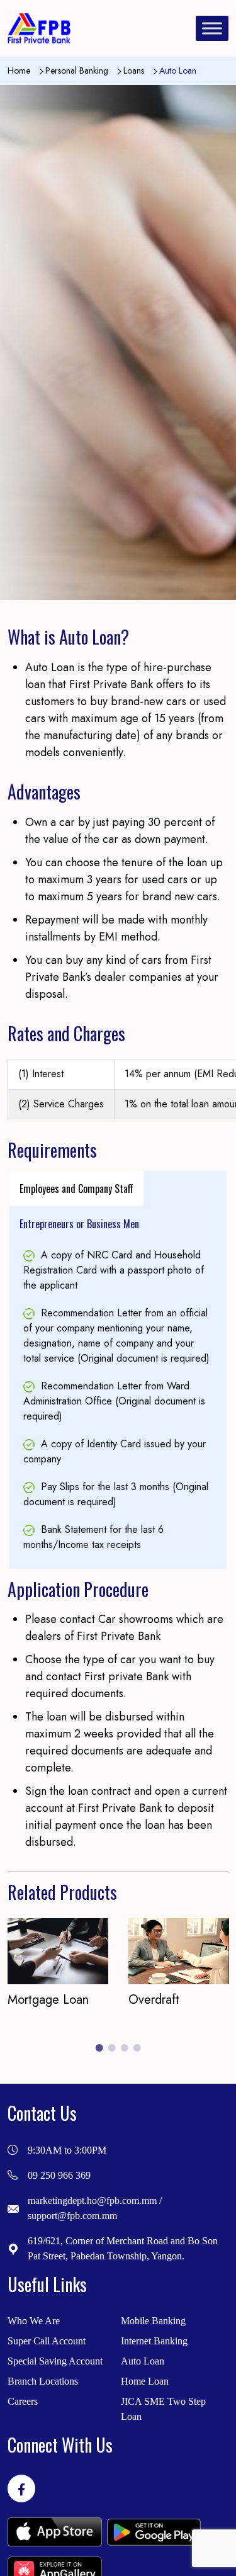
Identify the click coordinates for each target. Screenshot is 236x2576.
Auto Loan (143, 2361)
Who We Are (34, 2321)
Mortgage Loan (48, 2000)
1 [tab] (99, 2048)
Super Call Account (47, 2341)
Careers (23, 2401)
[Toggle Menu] (212, 28)
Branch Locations (43, 2381)
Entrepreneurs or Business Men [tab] (79, 1224)
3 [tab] (125, 2048)
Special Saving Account (55, 2361)
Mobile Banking (153, 2321)
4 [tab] (137, 2048)
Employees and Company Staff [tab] (76, 1189)
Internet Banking (154, 2341)
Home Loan (145, 2381)
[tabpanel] (118, 1400)
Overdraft (154, 2000)
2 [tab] (112, 2048)
